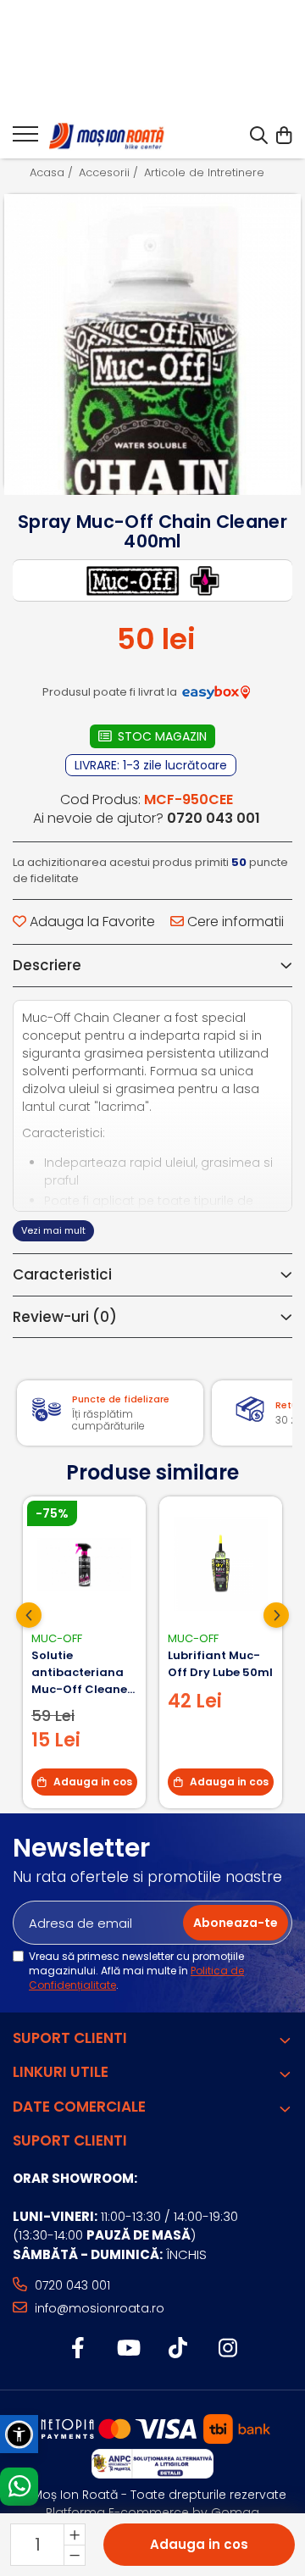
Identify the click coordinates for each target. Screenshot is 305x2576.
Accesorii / (110, 173)
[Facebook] (78, 2349)
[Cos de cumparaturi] (283, 136)
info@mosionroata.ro (98, 2308)
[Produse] (25, 139)
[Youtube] (128, 2349)
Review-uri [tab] (65, 1317)
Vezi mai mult (53, 1230)
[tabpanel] (152, 342)
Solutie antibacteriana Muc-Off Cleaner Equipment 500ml (84, 1673)
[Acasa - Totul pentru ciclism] (108, 136)
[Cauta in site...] (259, 136)
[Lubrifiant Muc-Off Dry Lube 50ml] (221, 1564)
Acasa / (53, 173)
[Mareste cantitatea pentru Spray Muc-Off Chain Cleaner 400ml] (75, 2534)
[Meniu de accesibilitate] (19, 2434)
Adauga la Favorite (91, 922)
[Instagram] (227, 2349)
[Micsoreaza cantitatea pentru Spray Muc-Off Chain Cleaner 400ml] (75, 2555)
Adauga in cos (199, 2544)
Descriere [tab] (47, 965)
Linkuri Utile (61, 2072)
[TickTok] (177, 2349)
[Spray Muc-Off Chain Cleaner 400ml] (152, 474)
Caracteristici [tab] (62, 1274)
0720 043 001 (71, 2285)
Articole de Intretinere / (210, 173)
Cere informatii (234, 922)
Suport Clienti (70, 2038)
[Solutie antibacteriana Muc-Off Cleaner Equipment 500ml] (84, 1564)
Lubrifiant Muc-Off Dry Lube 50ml (220, 1664)
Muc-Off (57, 1638)
